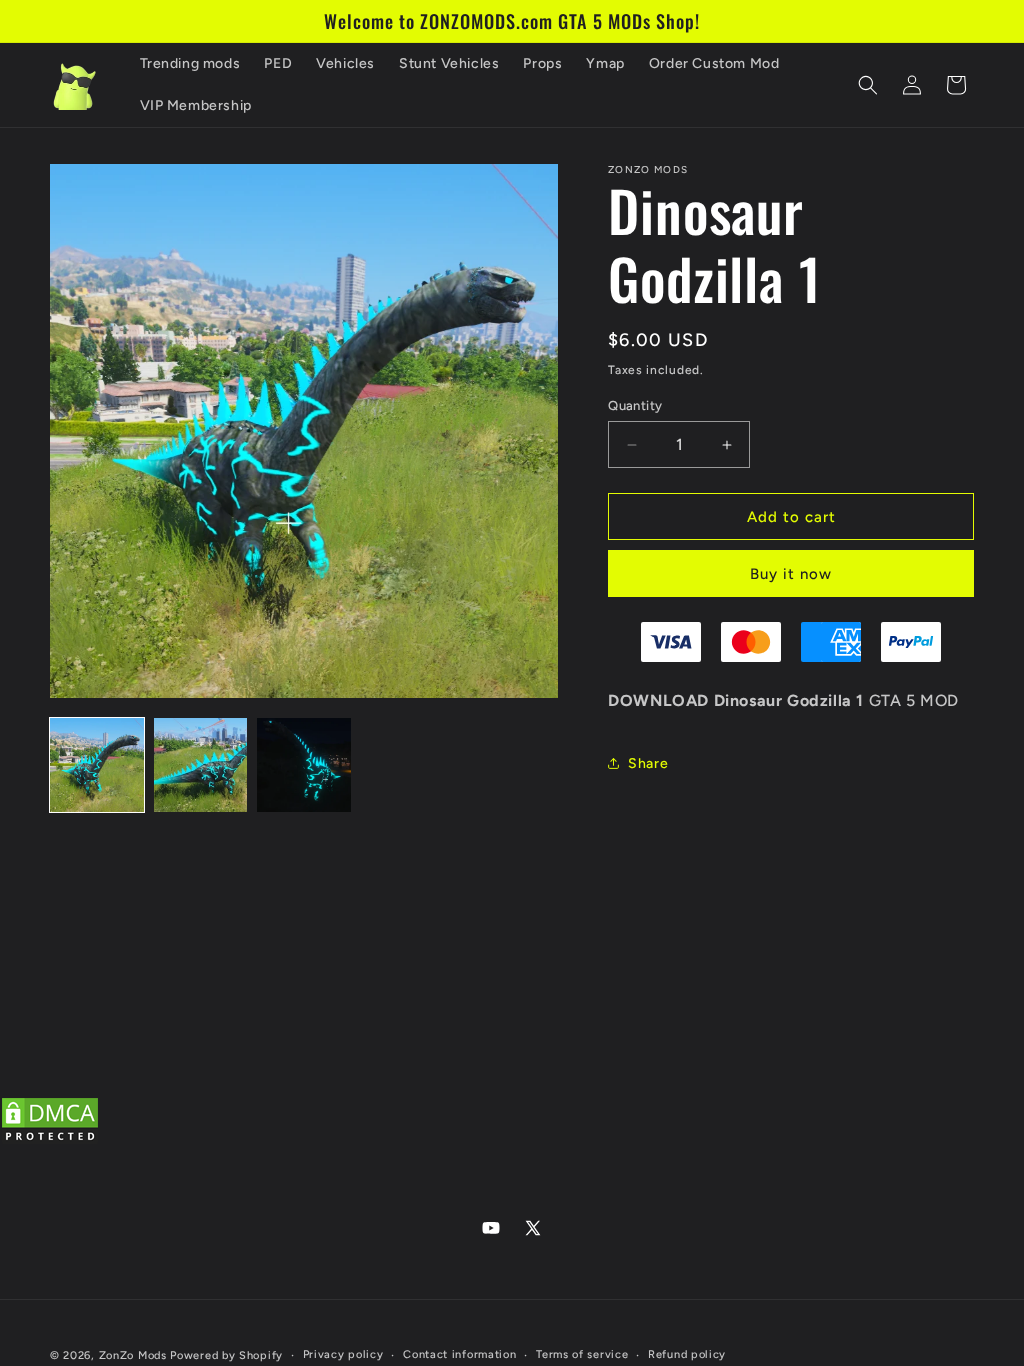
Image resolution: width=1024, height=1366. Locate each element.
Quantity (635, 405)
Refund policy (687, 1354)
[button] (868, 85)
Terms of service (582, 1354)
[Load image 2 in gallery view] (201, 765)
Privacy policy (343, 1354)
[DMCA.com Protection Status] (50, 1140)
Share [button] (648, 763)
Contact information (459, 1354)
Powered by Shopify (226, 1355)
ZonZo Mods (133, 1355)
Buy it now (791, 574)
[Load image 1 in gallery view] (97, 765)
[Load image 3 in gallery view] (304, 765)
